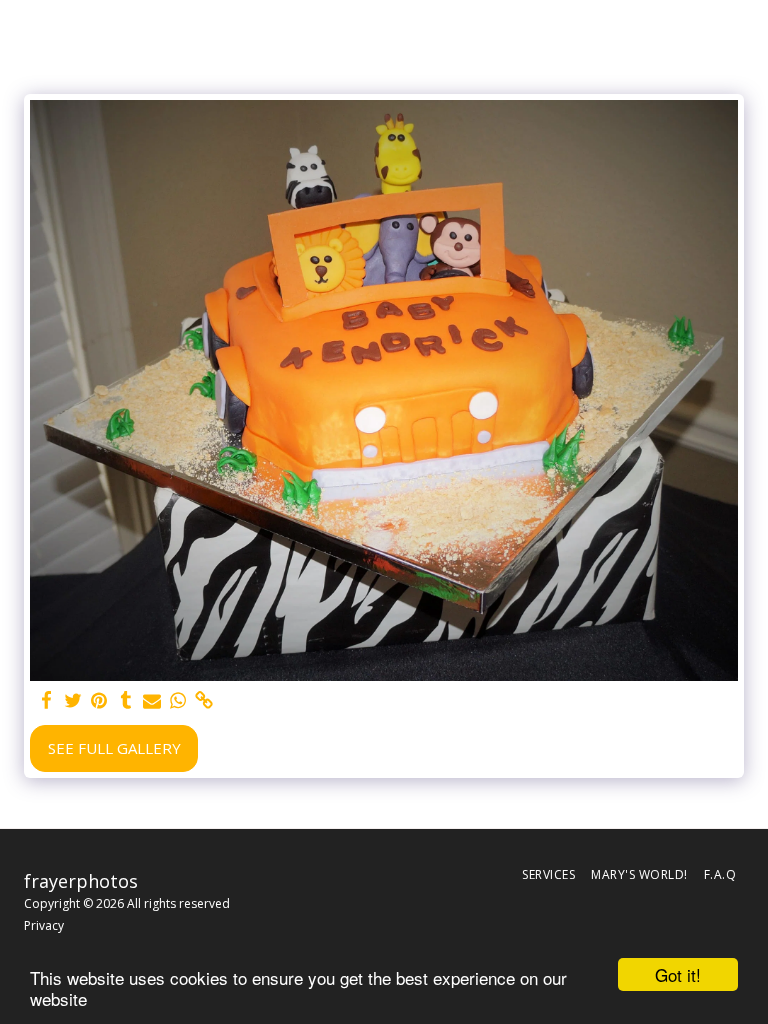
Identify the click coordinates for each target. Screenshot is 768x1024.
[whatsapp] (178, 700)
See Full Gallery (114, 748)
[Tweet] (73, 700)
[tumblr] (125, 700)
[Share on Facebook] (47, 700)
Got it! (678, 974)
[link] (204, 700)
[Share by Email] (152, 700)
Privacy (44, 925)
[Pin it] (99, 700)
